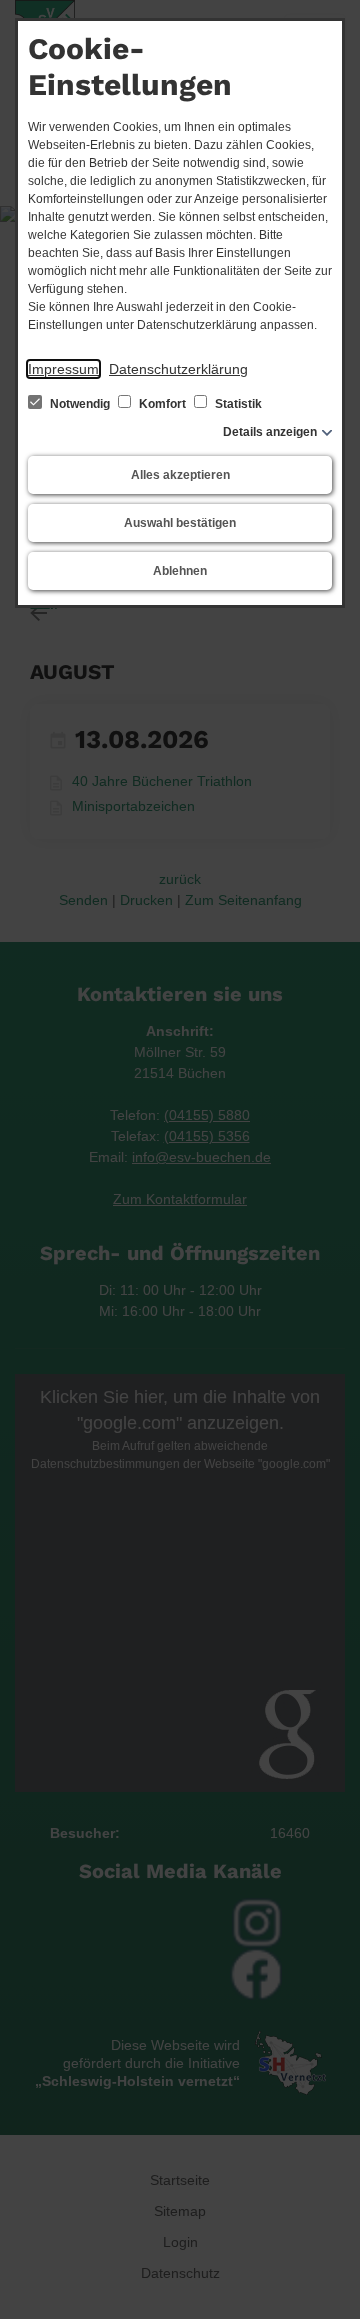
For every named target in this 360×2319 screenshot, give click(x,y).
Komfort (162, 404)
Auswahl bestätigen (180, 523)
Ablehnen (180, 571)
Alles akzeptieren (180, 475)
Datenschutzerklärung (178, 369)
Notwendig (80, 404)
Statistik (237, 404)
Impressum (63, 369)
